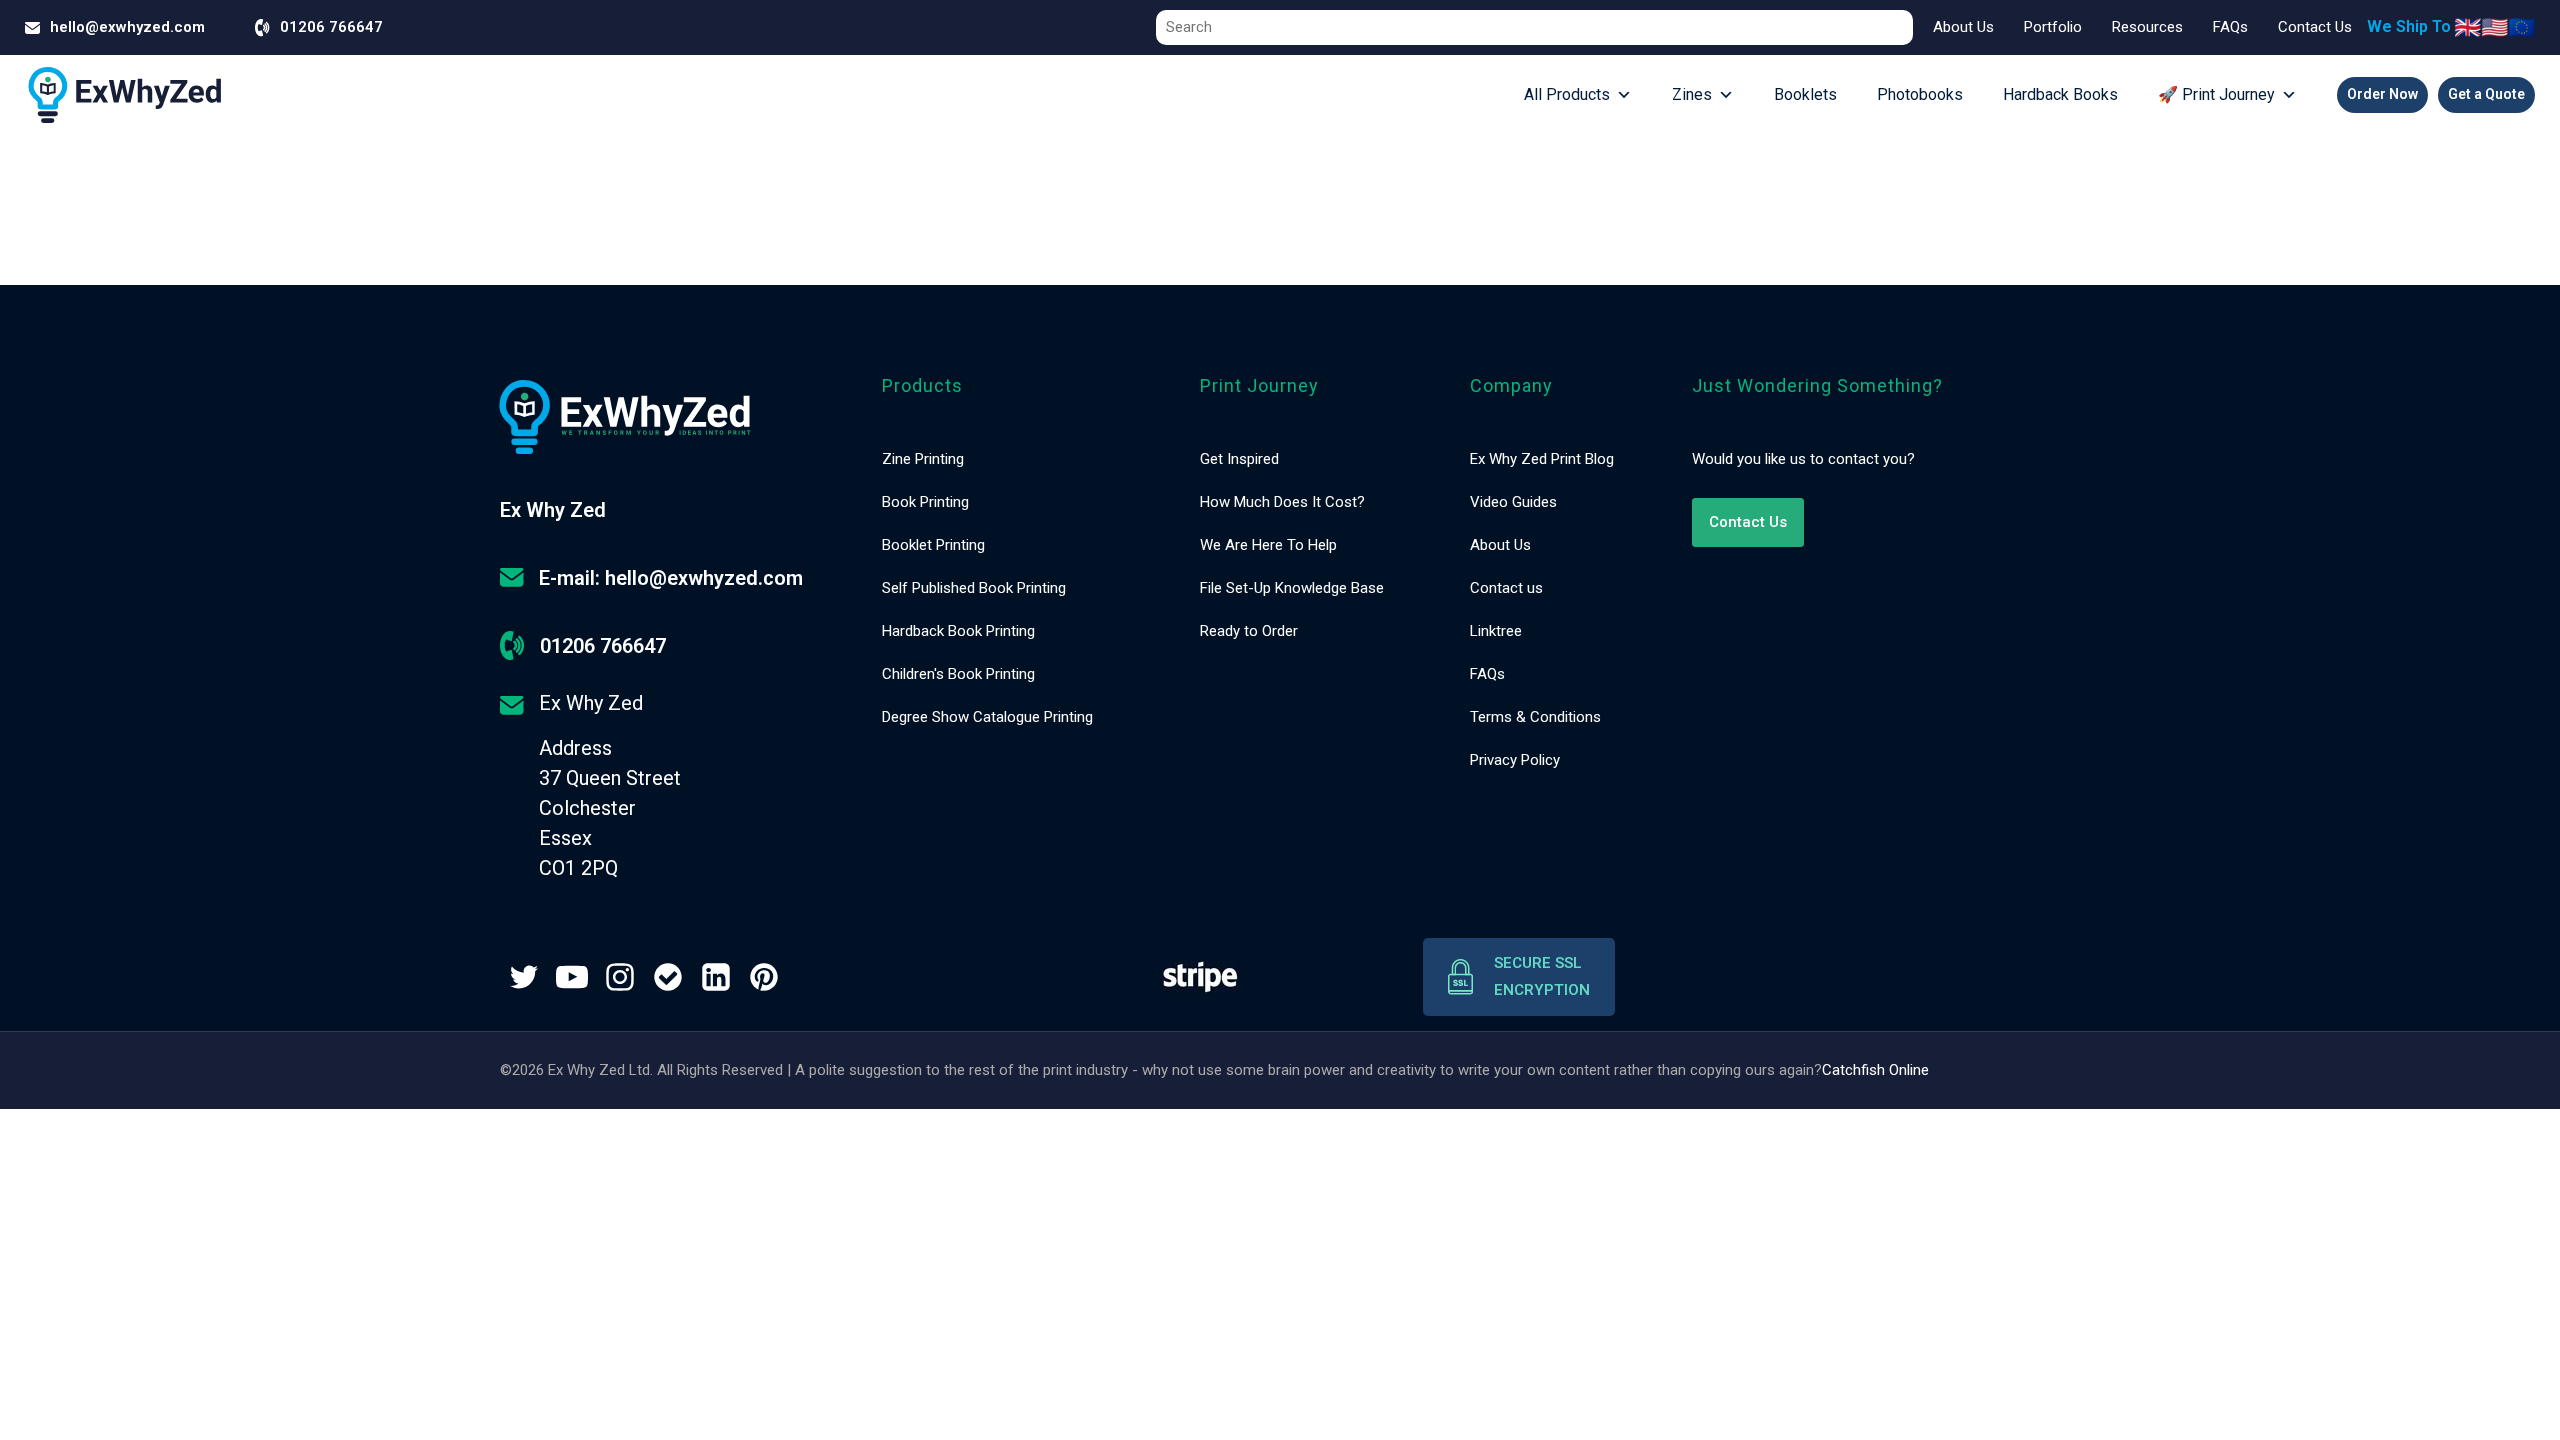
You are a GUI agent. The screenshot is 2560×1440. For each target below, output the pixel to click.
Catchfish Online (1875, 1070)
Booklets (1805, 94)
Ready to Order (1249, 631)
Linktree (1496, 631)
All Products (1567, 94)
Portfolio (2053, 27)
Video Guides (1513, 502)
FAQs (2230, 27)
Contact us (1506, 588)
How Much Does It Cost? (1282, 502)
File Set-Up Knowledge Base (1292, 588)
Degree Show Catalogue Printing (987, 717)
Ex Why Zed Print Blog (1542, 459)
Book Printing (925, 502)
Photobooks (1920, 94)
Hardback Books (2060, 94)
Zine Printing (923, 459)
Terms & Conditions (1535, 717)
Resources (2147, 27)
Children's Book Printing (958, 674)
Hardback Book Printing (958, 631)
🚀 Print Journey (2216, 94)
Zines (1692, 94)
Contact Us (2315, 27)
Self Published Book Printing (974, 588)
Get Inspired (1239, 459)
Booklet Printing (933, 545)
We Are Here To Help (1268, 545)
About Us (1963, 27)
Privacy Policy (1515, 760)
